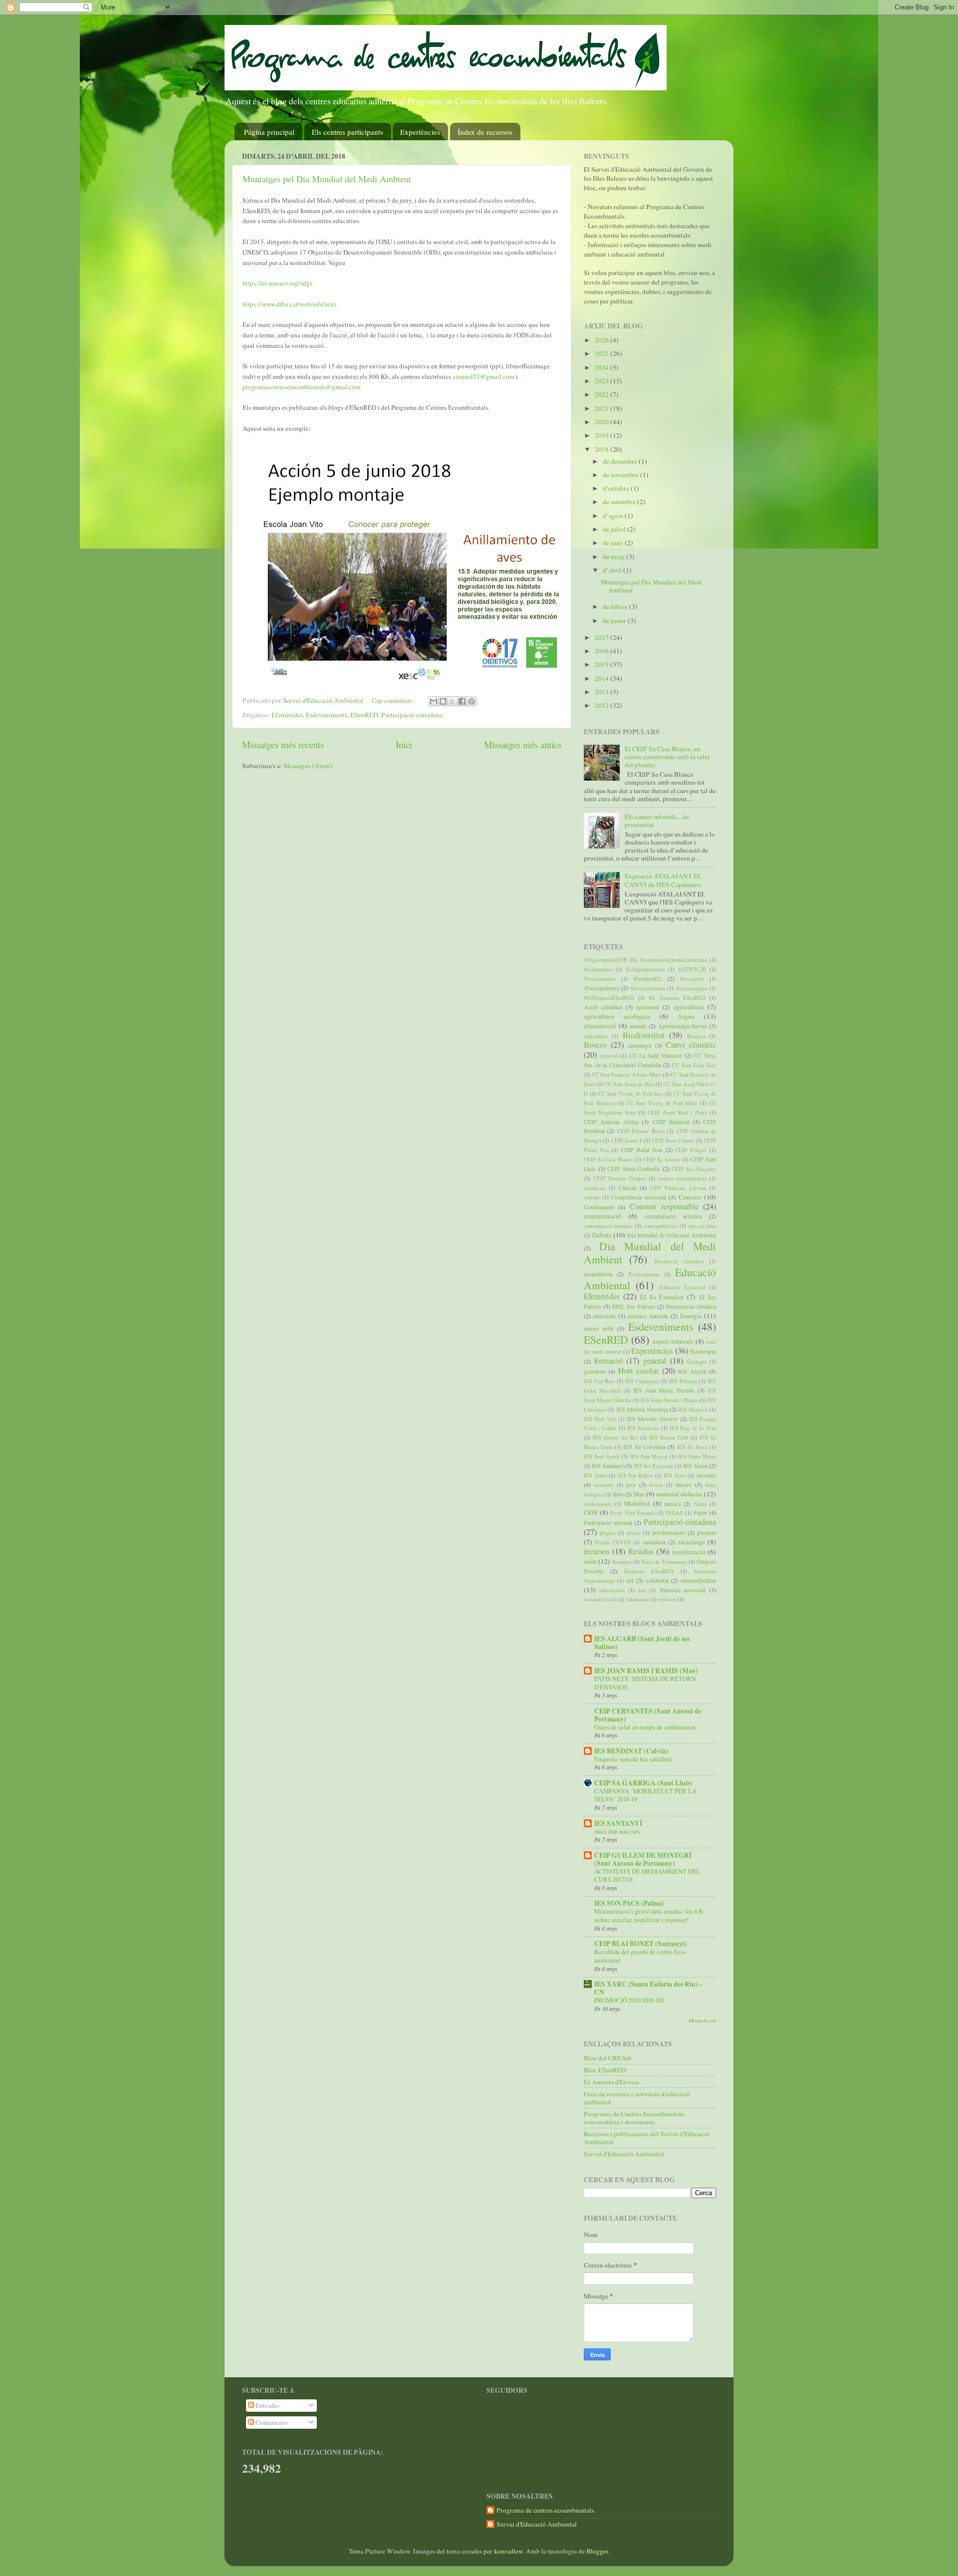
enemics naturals (648, 1316)
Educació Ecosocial (682, 1287)
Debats (602, 1235)
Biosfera (696, 1036)
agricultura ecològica (617, 1016)
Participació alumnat (608, 1522)
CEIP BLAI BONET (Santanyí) (641, 1944)
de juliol (615, 529)
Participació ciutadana (412, 715)
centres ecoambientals (683, 1178)
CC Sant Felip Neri (694, 1065)
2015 (602, 664)
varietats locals (600, 1599)
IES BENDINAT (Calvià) (631, 1751)
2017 (602, 637)
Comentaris (271, 2422)
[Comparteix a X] (453, 701)
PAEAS (674, 1513)
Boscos (595, 1045)
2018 (602, 449)
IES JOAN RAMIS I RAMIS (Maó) (646, 1671)
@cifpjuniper (598, 969)
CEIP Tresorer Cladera (620, 1178)
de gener (615, 620)
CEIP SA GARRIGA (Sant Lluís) (643, 1783)
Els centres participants (348, 132)
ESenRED (364, 715)
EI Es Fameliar (662, 1297)
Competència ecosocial (639, 1197)
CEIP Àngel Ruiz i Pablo (677, 1113)
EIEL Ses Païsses (633, 1306)
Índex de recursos (485, 132)
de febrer (616, 606)
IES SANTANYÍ (618, 1823)
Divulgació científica (679, 1261)
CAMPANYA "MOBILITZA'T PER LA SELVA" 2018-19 (645, 1795)
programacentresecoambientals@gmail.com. (302, 387)
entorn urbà (599, 1328)
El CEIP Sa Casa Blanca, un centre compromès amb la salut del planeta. (667, 757)
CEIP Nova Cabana (673, 1141)
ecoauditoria (598, 1274)
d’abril (613, 570)
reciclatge (692, 1542)
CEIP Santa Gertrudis (634, 1168)
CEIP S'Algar (691, 1150)
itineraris (603, 1485)
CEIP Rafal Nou (642, 1149)
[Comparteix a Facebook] (462, 701)
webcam (667, 1599)
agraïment (648, 1007)
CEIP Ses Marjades (694, 1169)
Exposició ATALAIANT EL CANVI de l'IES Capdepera (663, 880)
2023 (602, 381)
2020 (602, 422)
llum (618, 1494)
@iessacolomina (648, 988)
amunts (638, 1026)
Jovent (656, 1485)
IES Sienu (695, 1465)
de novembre (621, 475)
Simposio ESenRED (649, 1571)
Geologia (697, 1362)
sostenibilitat (698, 1580)
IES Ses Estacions (654, 1466)
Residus (641, 1551)
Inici (404, 744)
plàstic (634, 1533)
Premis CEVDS (612, 1542)
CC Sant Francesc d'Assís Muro (626, 1075)
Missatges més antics (523, 744)
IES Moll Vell (600, 1419)
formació (608, 1361)
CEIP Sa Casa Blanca (608, 1159)
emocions (604, 1316)
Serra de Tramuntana (664, 1562)
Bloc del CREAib (608, 2058)
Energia (691, 1316)
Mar (639, 1494)
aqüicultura (596, 1036)
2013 (602, 692)
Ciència (627, 1187)
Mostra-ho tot (702, 2020)
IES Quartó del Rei (615, 1437)
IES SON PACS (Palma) (629, 1903)
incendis (706, 1475)
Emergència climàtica (691, 1306)
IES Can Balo (599, 1381)
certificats (595, 1188)
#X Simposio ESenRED (677, 998)
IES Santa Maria (697, 1456)
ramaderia (654, 1542)
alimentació (600, 1026)
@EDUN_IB (692, 969)
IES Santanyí (607, 1465)
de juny (614, 543)
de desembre (621, 461)
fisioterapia (703, 1351)
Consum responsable (664, 1206)
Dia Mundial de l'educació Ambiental (672, 1235)
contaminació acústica (673, 1216)
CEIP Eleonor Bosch (641, 1131)
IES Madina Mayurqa (642, 1409)
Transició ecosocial (682, 1590)
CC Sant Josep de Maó (629, 1084)
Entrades (267, 2405)
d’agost (614, 516)
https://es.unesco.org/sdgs (277, 283)
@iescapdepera (601, 988)
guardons (595, 1371)
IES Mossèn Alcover (652, 1419)
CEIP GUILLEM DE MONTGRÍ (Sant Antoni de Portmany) (643, 1859)
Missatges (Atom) (308, 766)
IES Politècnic (643, 1428)
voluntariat (637, 1599)
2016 (602, 651)
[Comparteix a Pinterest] (472, 701)
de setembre (620, 502)
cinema (592, 1197)
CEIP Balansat (671, 1122)
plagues (608, 1533)
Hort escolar (638, 1371)
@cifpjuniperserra (645, 969)
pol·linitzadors (669, 1532)
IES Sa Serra (692, 1447)
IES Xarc (675, 1475)
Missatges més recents (283, 744)
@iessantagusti (692, 988)
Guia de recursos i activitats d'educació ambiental (637, 2098)
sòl (630, 1580)
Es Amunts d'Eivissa (611, 2082)
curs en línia (702, 1226)
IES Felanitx (683, 1381)
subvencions (612, 1590)
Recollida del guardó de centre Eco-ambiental (640, 1956)
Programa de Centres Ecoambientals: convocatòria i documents (635, 2118)
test (642, 1590)
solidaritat (657, 1580)
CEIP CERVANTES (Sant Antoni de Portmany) (648, 1715)
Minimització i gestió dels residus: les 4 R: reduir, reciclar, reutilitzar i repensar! (650, 1915)
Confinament (599, 1207)
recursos (597, 1551)
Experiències (420, 132)
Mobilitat (637, 1503)
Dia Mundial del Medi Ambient (650, 1253)
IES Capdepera (642, 1381)
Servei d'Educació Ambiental (624, 2154)
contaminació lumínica (608, 1226)
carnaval (609, 1056)
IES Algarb (692, 1371)
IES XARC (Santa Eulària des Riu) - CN (648, 1988)
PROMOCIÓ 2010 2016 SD (629, 2000)
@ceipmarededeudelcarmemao (673, 960)
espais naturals (673, 1341)
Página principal (269, 132)
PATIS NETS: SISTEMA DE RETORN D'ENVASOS (645, 1683)
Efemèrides (287, 715)
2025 (602, 353)
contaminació (602, 1216)
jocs (631, 1484)
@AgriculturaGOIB (605, 960)
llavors (684, 1484)
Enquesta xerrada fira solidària (633, 1759)
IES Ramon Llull (669, 1437)
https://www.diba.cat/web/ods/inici (290, 304)
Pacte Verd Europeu (632, 1513)
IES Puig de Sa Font (693, 1428)
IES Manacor (693, 1410)
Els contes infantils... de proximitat (657, 821)
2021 (602, 408)
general (655, 1361)
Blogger (597, 2551)
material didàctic (679, 1494)
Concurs (690, 1197)
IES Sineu (595, 1475)
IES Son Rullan (635, 1475)
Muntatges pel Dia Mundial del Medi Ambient (327, 179)
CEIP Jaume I (627, 1141)
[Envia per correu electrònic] (434, 701)
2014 (602, 678)
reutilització (689, 1552)
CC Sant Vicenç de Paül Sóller (662, 1103)
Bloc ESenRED (605, 2070)
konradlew (508, 2551)
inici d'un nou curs (617, 1831)
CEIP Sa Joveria (662, 1159)
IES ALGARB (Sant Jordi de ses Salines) (642, 1643)
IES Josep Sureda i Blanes (669, 1400)
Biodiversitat (644, 1035)
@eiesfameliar (600, 979)
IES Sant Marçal (649, 1456)
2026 (602, 340)
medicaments (598, 1504)
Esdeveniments (327, 715)
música (672, 1503)
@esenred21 (647, 978)
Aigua (686, 1016)
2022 (602, 394)
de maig (614, 557)
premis (707, 1532)
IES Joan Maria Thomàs (664, 1390)
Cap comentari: (394, 700)
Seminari (622, 1562)
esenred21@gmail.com (483, 376)
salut (590, 1561)
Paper (700, 1512)
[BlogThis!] (443, 701)
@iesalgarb (692, 979)
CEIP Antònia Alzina (611, 1122)
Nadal (700, 1504)
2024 (602, 367)
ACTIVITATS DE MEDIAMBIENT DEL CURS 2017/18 (647, 1875)
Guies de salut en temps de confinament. (646, 1727)
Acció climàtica (603, 1007)
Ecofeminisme (644, 1274)
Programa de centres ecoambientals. (546, 2510)
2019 (602, 435)
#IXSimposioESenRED (609, 998)
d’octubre (617, 488)
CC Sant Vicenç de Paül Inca (631, 1094)
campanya (639, 1045)
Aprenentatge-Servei (682, 1026)
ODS (591, 1512)
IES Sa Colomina (644, 1446)
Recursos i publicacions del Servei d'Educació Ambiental (647, 2138)
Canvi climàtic (691, 1045)
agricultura (689, 1007)
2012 (602, 705)
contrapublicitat (660, 1226)
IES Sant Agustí (602, 1456)
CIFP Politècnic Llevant (678, 1188)
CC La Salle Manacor (656, 1055)
